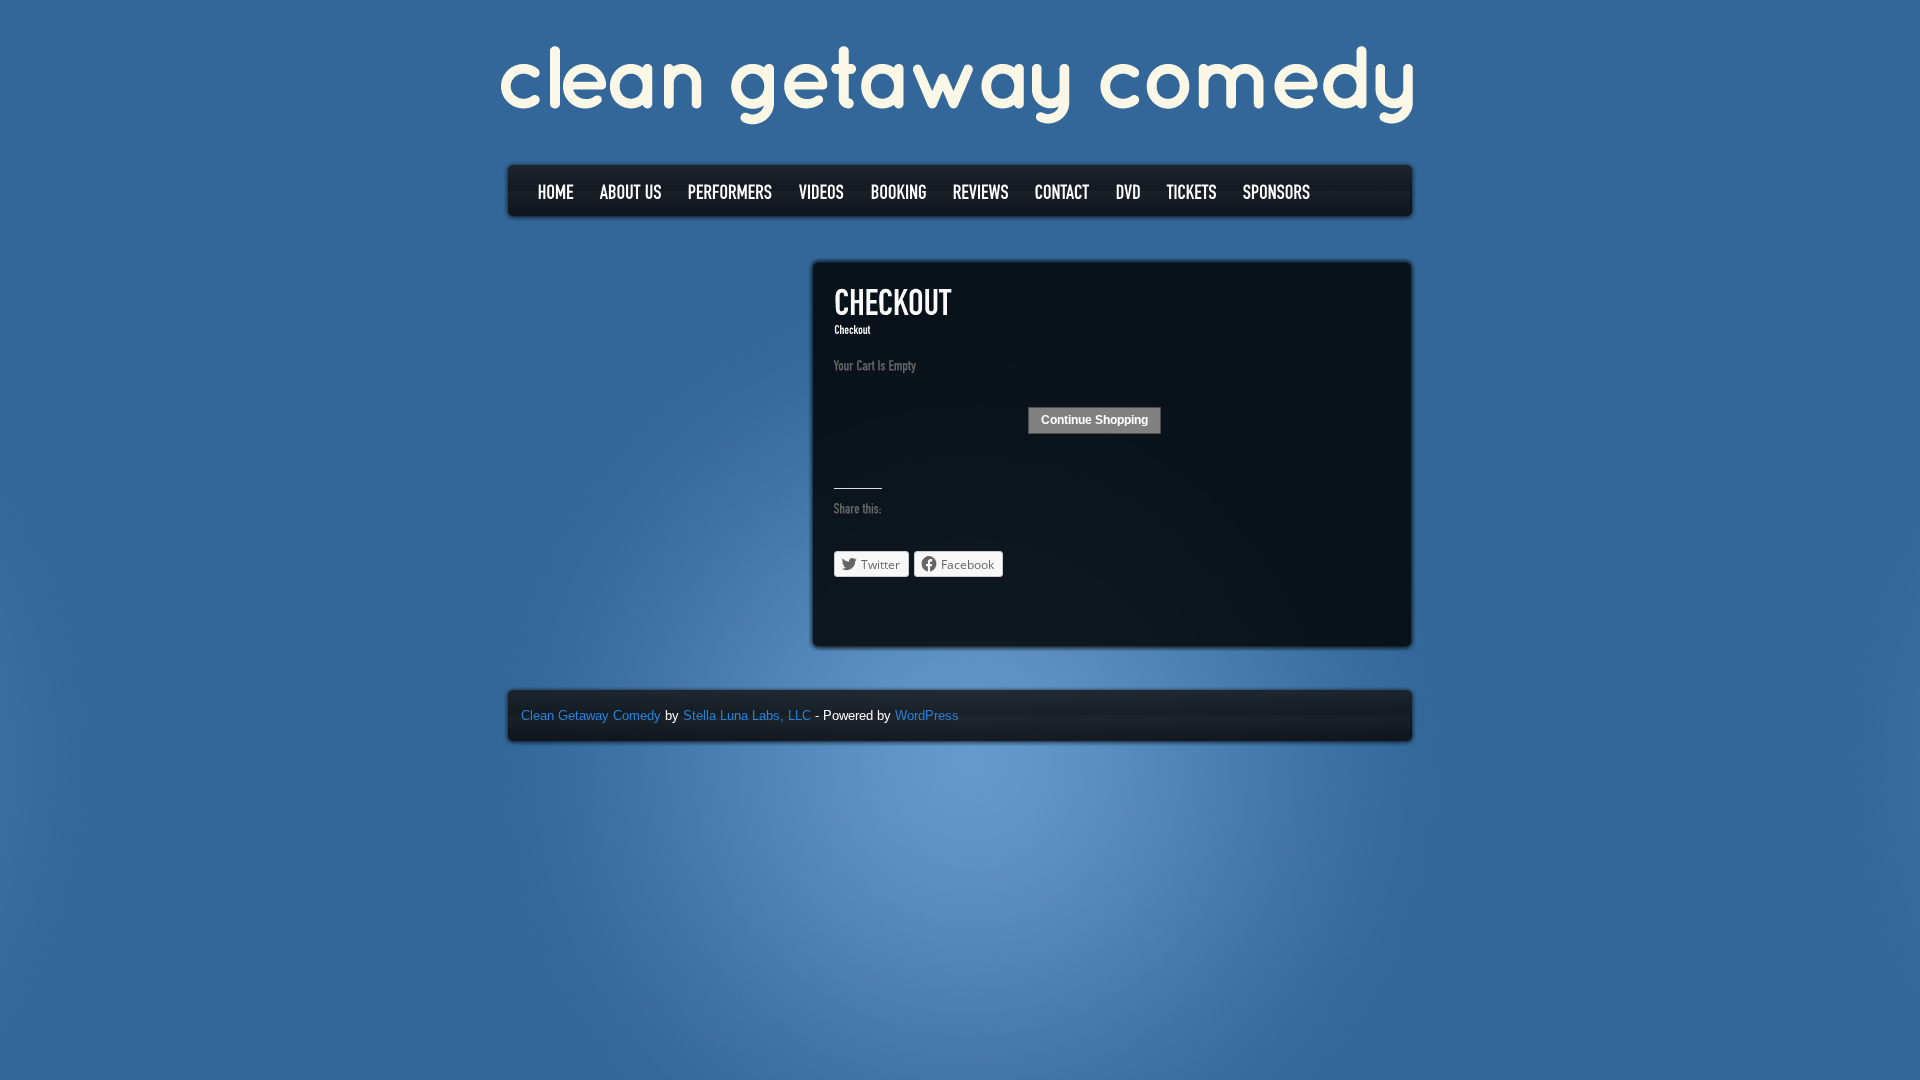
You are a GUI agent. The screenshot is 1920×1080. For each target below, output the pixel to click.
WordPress (927, 715)
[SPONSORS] (1277, 191)
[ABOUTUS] (631, 191)
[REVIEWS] (981, 191)
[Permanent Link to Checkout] (892, 304)
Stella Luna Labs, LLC (747, 715)
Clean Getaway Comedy (591, 715)
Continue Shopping (1094, 420)
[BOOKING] (899, 191)
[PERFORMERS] (730, 191)
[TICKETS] (1192, 191)
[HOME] (556, 191)
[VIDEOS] (822, 191)
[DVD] (1128, 191)
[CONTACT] (1062, 191)
